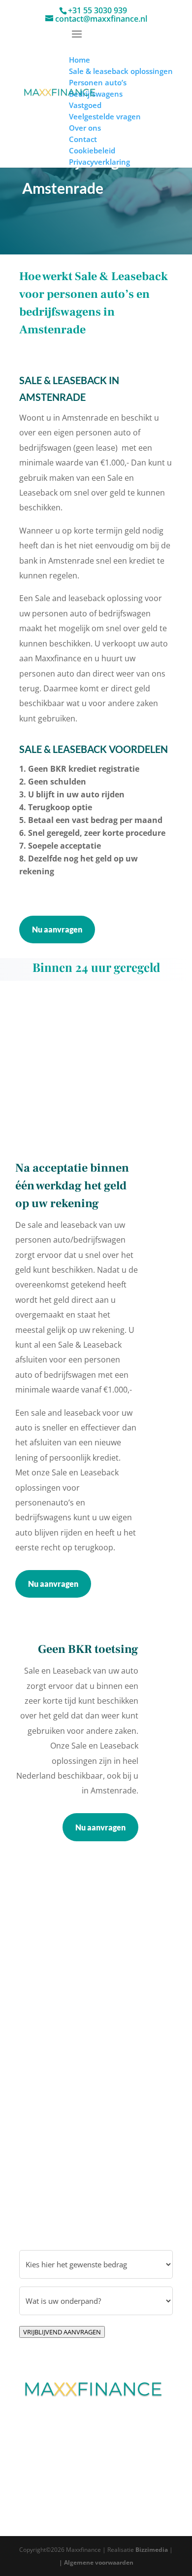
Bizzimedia (152, 2550)
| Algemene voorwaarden (96, 2562)
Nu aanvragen (57, 929)
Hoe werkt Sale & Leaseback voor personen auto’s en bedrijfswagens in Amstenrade (94, 303)
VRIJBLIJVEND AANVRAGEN (62, 2332)
